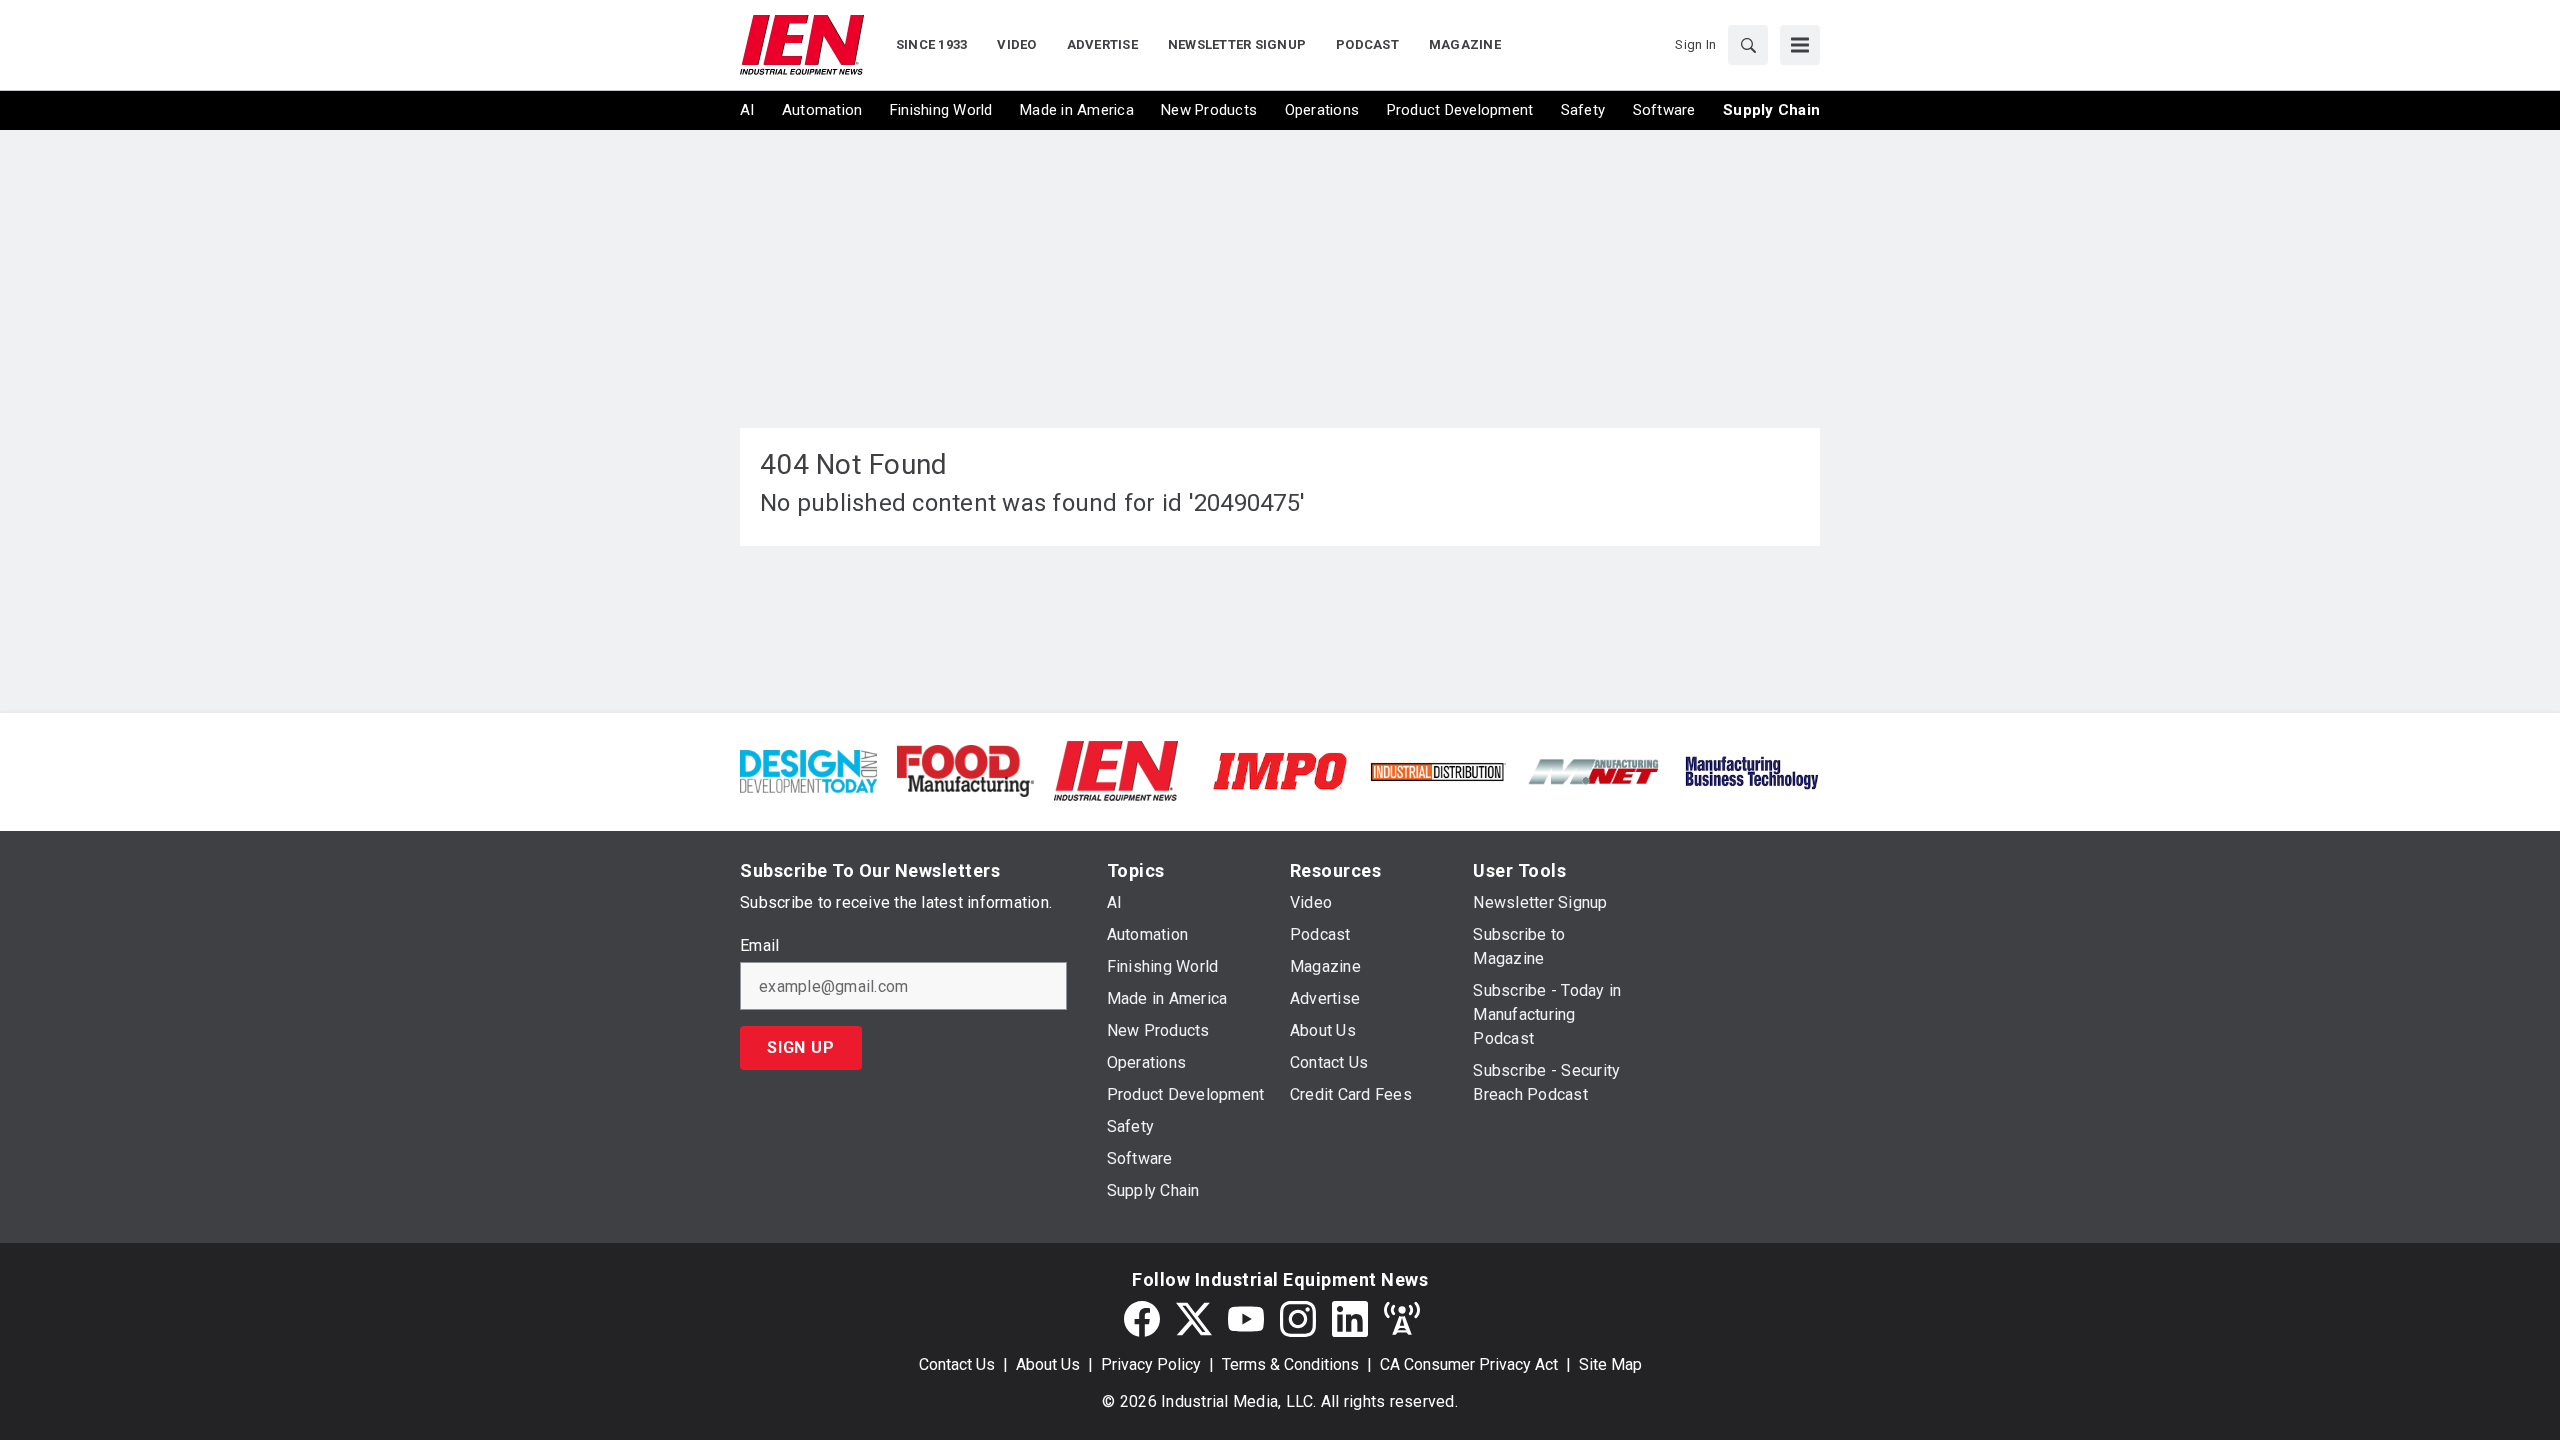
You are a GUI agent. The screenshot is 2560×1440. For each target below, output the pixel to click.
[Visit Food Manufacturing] (965, 769)
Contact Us (957, 1364)
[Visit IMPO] (1279, 769)
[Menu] (1800, 45)
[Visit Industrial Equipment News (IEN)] (1116, 769)
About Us (1048, 1364)
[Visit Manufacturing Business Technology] (1751, 769)
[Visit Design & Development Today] (808, 769)
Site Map (1610, 1364)
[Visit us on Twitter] (1194, 1319)
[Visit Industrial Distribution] (1437, 770)
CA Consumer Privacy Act (1469, 1364)
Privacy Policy (1151, 1364)
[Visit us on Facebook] (1142, 1319)
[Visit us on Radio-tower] (1402, 1319)
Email (759, 946)
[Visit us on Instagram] (1298, 1319)
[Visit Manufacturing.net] (1594, 770)
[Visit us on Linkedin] (1350, 1319)
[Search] (1748, 45)
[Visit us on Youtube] (1246, 1319)
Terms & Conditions (1290, 1364)
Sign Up (801, 1047)
